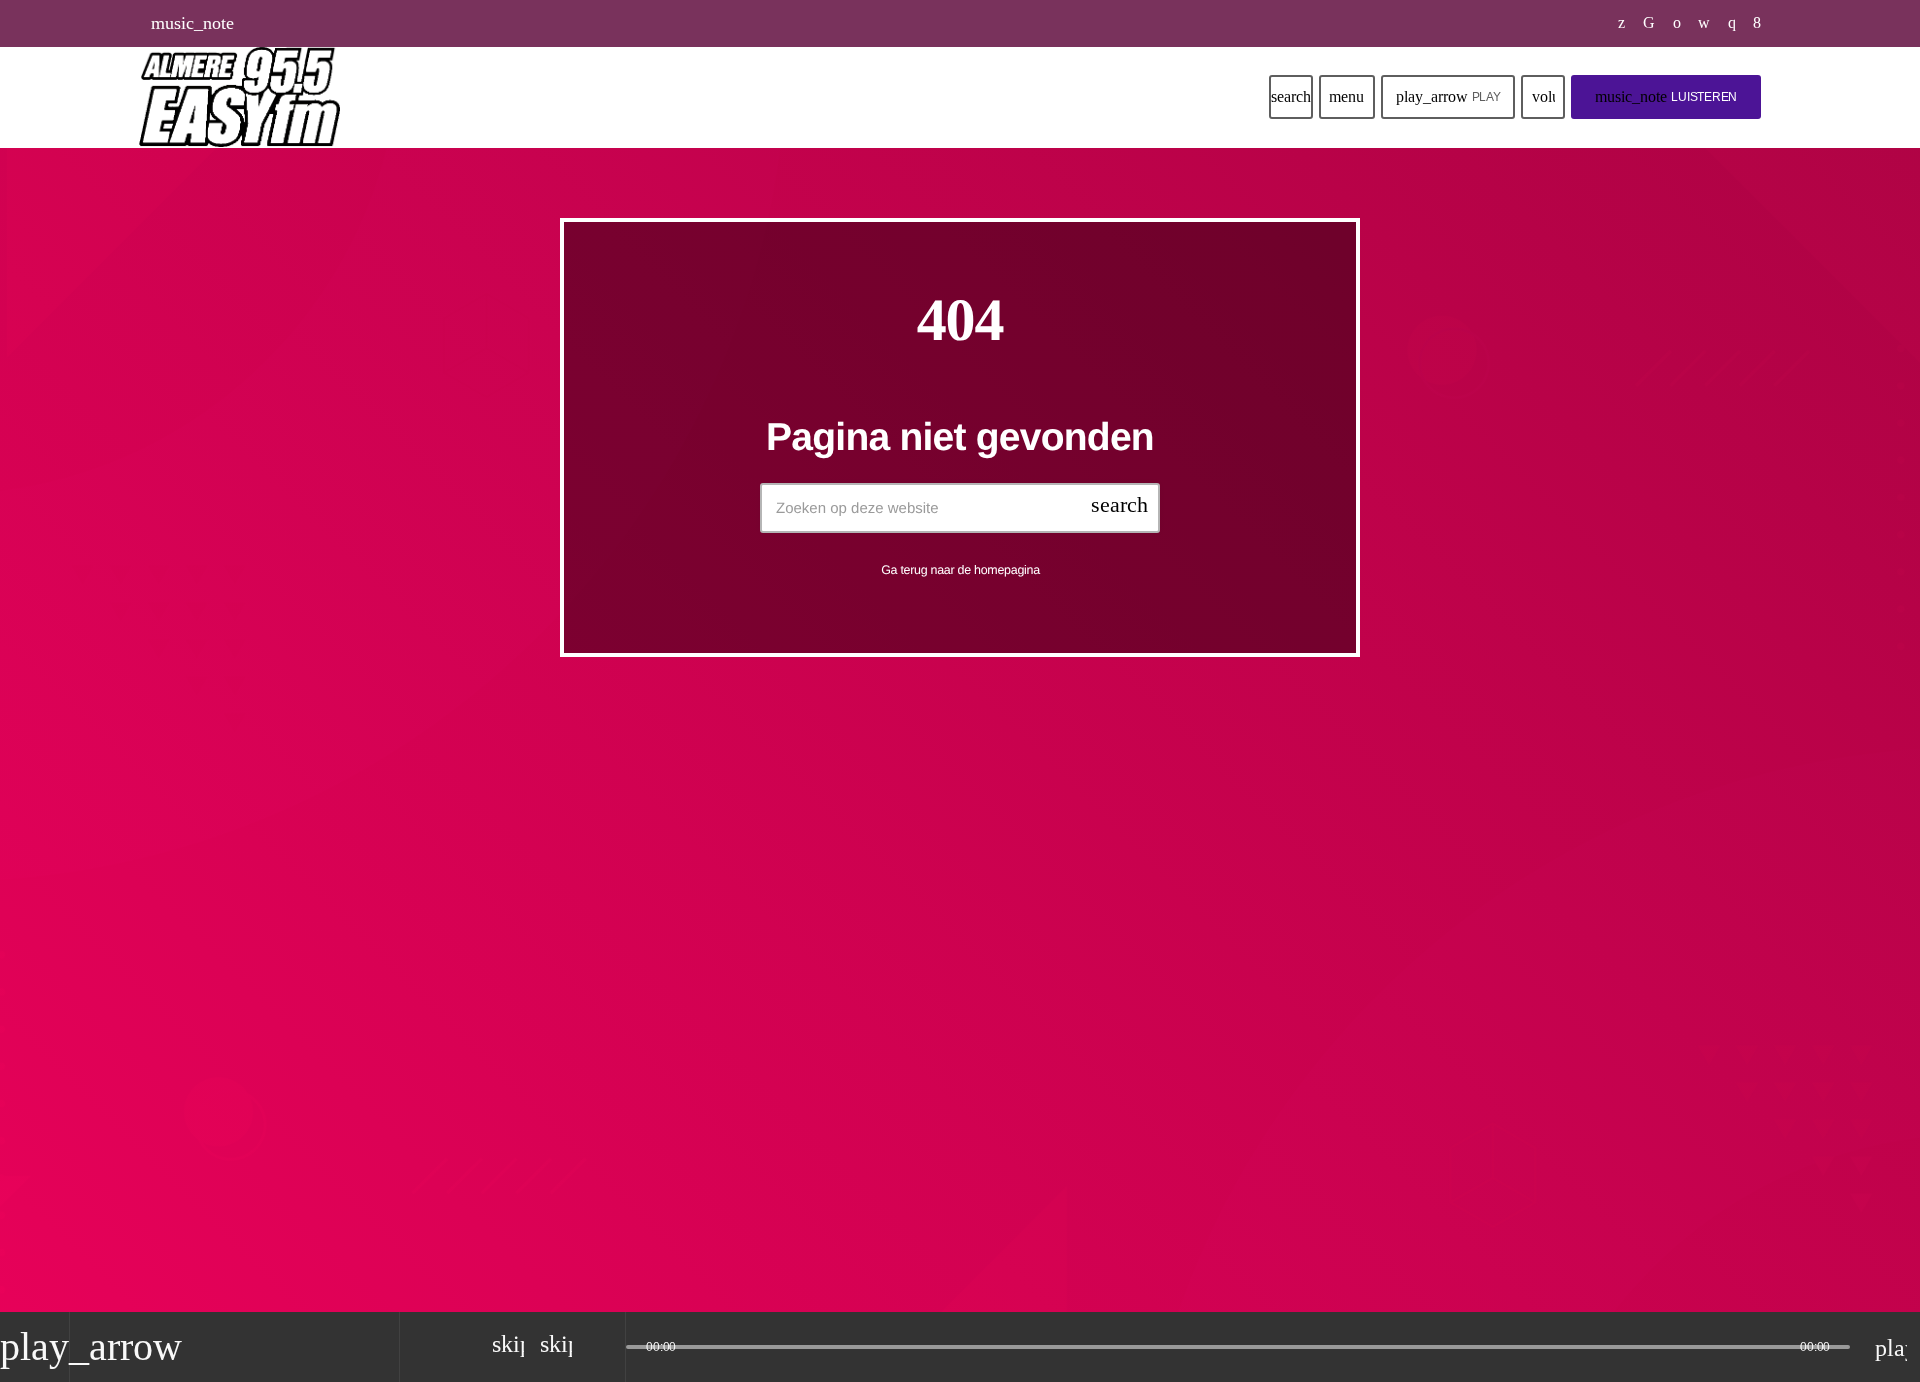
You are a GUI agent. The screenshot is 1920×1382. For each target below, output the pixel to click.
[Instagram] (1732, 23)
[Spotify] (1677, 23)
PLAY (1448, 96)
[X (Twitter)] (1622, 23)
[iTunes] (1704, 23)
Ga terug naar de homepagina (960, 570)
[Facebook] (1757, 23)
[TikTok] (1649, 23)
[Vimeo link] (239, 97)
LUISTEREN (1666, 96)
